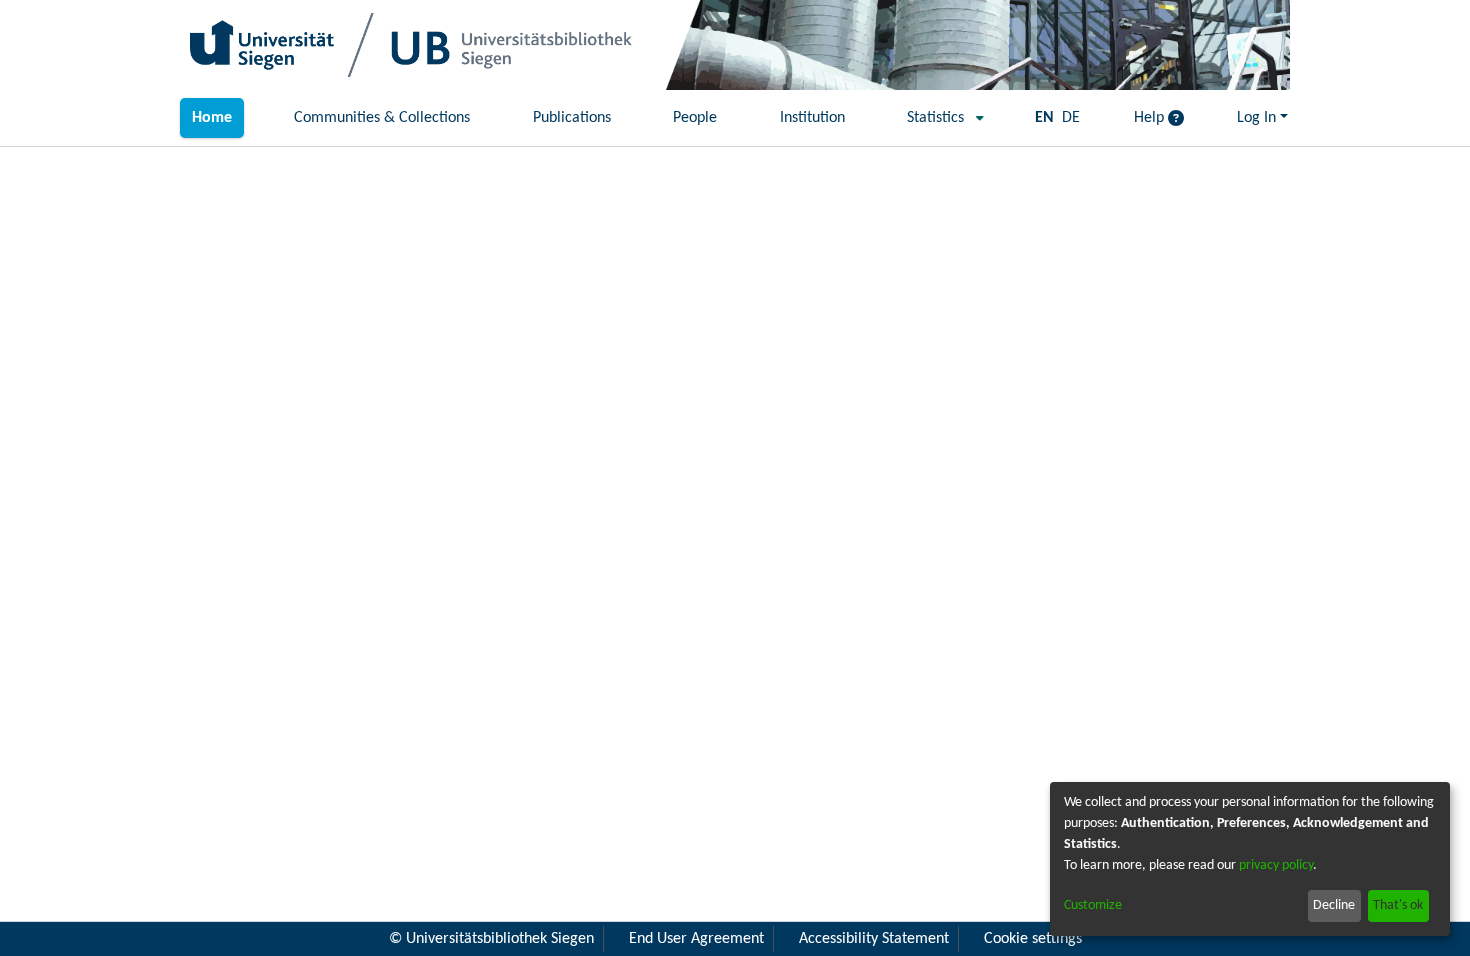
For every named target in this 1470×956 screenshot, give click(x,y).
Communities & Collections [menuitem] (382, 118)
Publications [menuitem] (572, 118)
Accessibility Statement (874, 939)
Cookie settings (1033, 939)
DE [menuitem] (1071, 118)
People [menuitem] (695, 118)
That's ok (1398, 905)
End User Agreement (696, 939)
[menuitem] (939, 118)
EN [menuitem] (1044, 118)
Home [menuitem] (212, 118)
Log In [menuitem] (1256, 118)
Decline (1334, 905)
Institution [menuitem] (812, 118)
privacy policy (1276, 865)
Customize (1093, 905)
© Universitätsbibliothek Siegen (491, 939)
